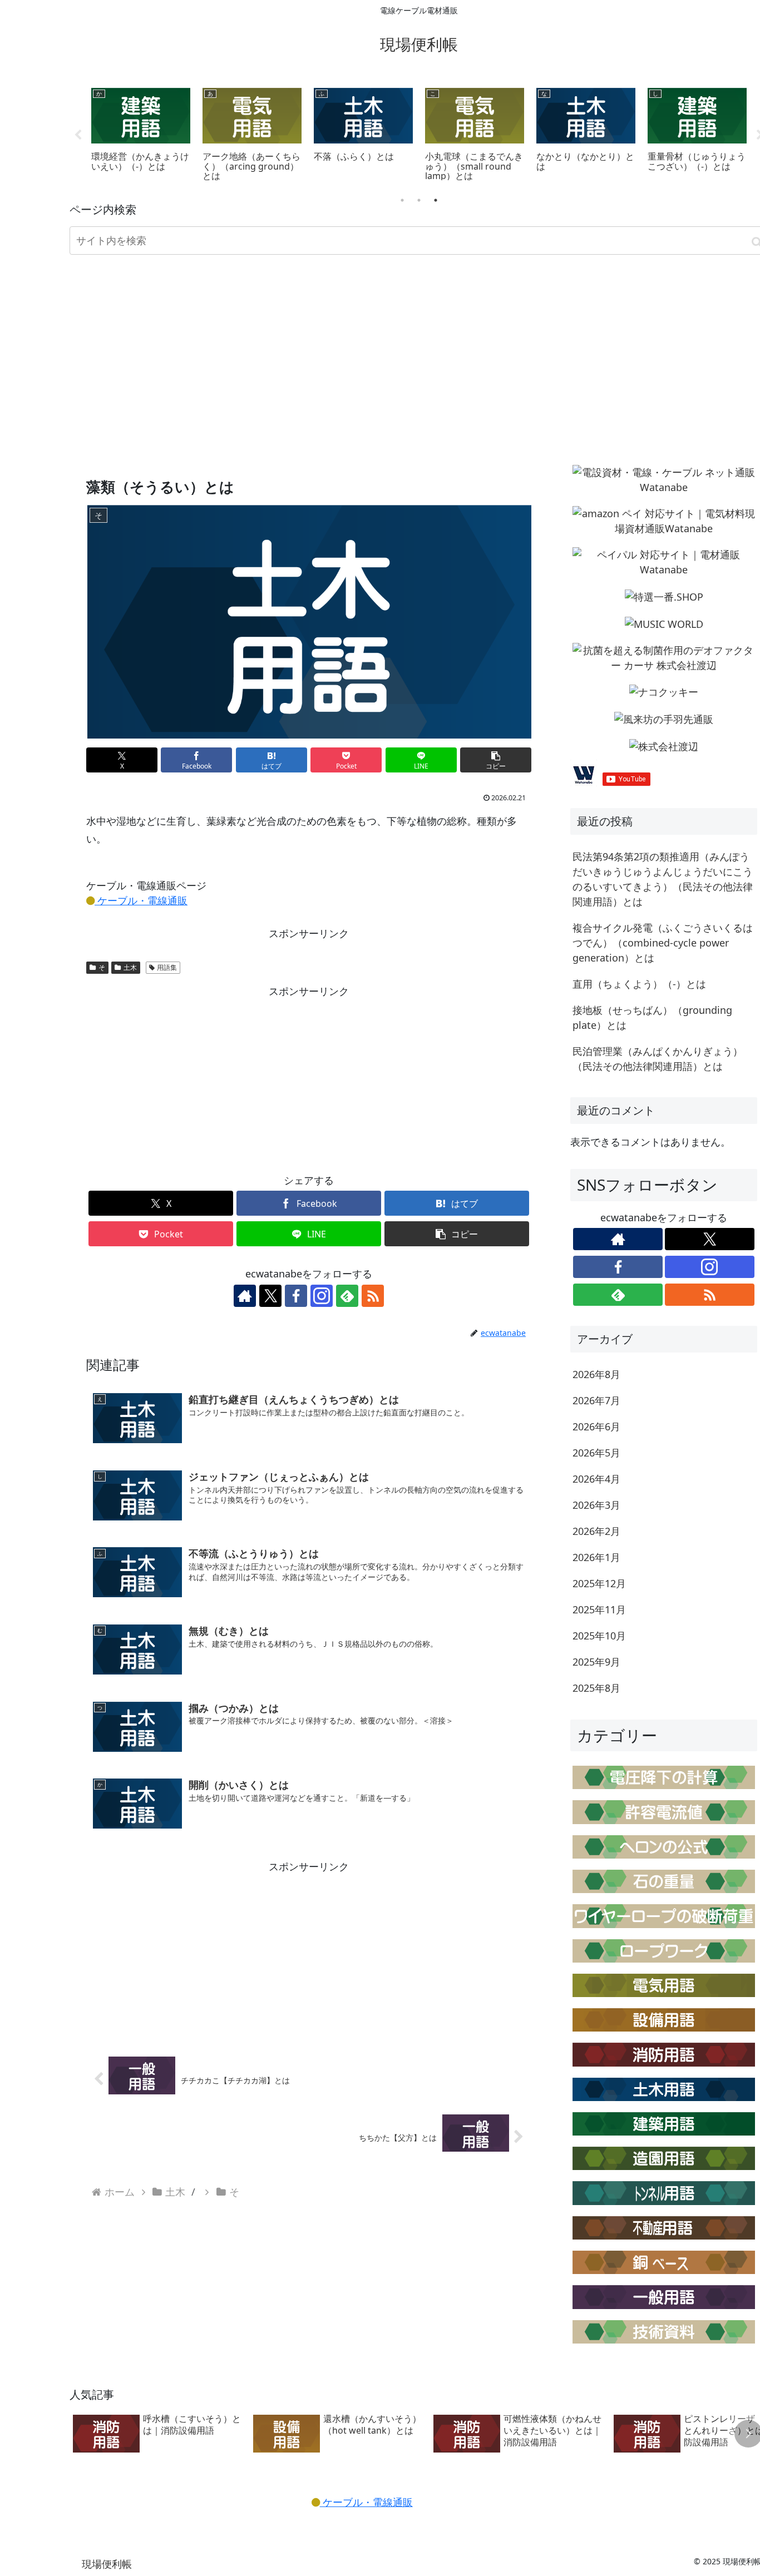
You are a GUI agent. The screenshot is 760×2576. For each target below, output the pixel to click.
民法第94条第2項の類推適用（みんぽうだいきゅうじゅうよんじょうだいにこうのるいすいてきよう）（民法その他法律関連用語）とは (663, 879)
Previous (78, 135)
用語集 (167, 967)
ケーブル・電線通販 (141, 900)
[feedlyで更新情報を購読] (347, 1296)
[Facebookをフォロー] (296, 1296)
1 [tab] (402, 200)
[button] (496, 760)
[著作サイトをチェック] (245, 1296)
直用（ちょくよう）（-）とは (639, 984)
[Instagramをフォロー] (322, 1296)
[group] (159, 2434)
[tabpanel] (141, 133)
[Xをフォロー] (270, 1296)
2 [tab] (419, 200)
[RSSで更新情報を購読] (373, 1296)
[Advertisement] (419, 353)
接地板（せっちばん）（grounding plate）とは (652, 1017)
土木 (130, 967)
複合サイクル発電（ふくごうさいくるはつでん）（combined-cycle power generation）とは (663, 943)
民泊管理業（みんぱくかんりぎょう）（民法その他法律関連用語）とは (658, 1059)
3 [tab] (436, 200)
